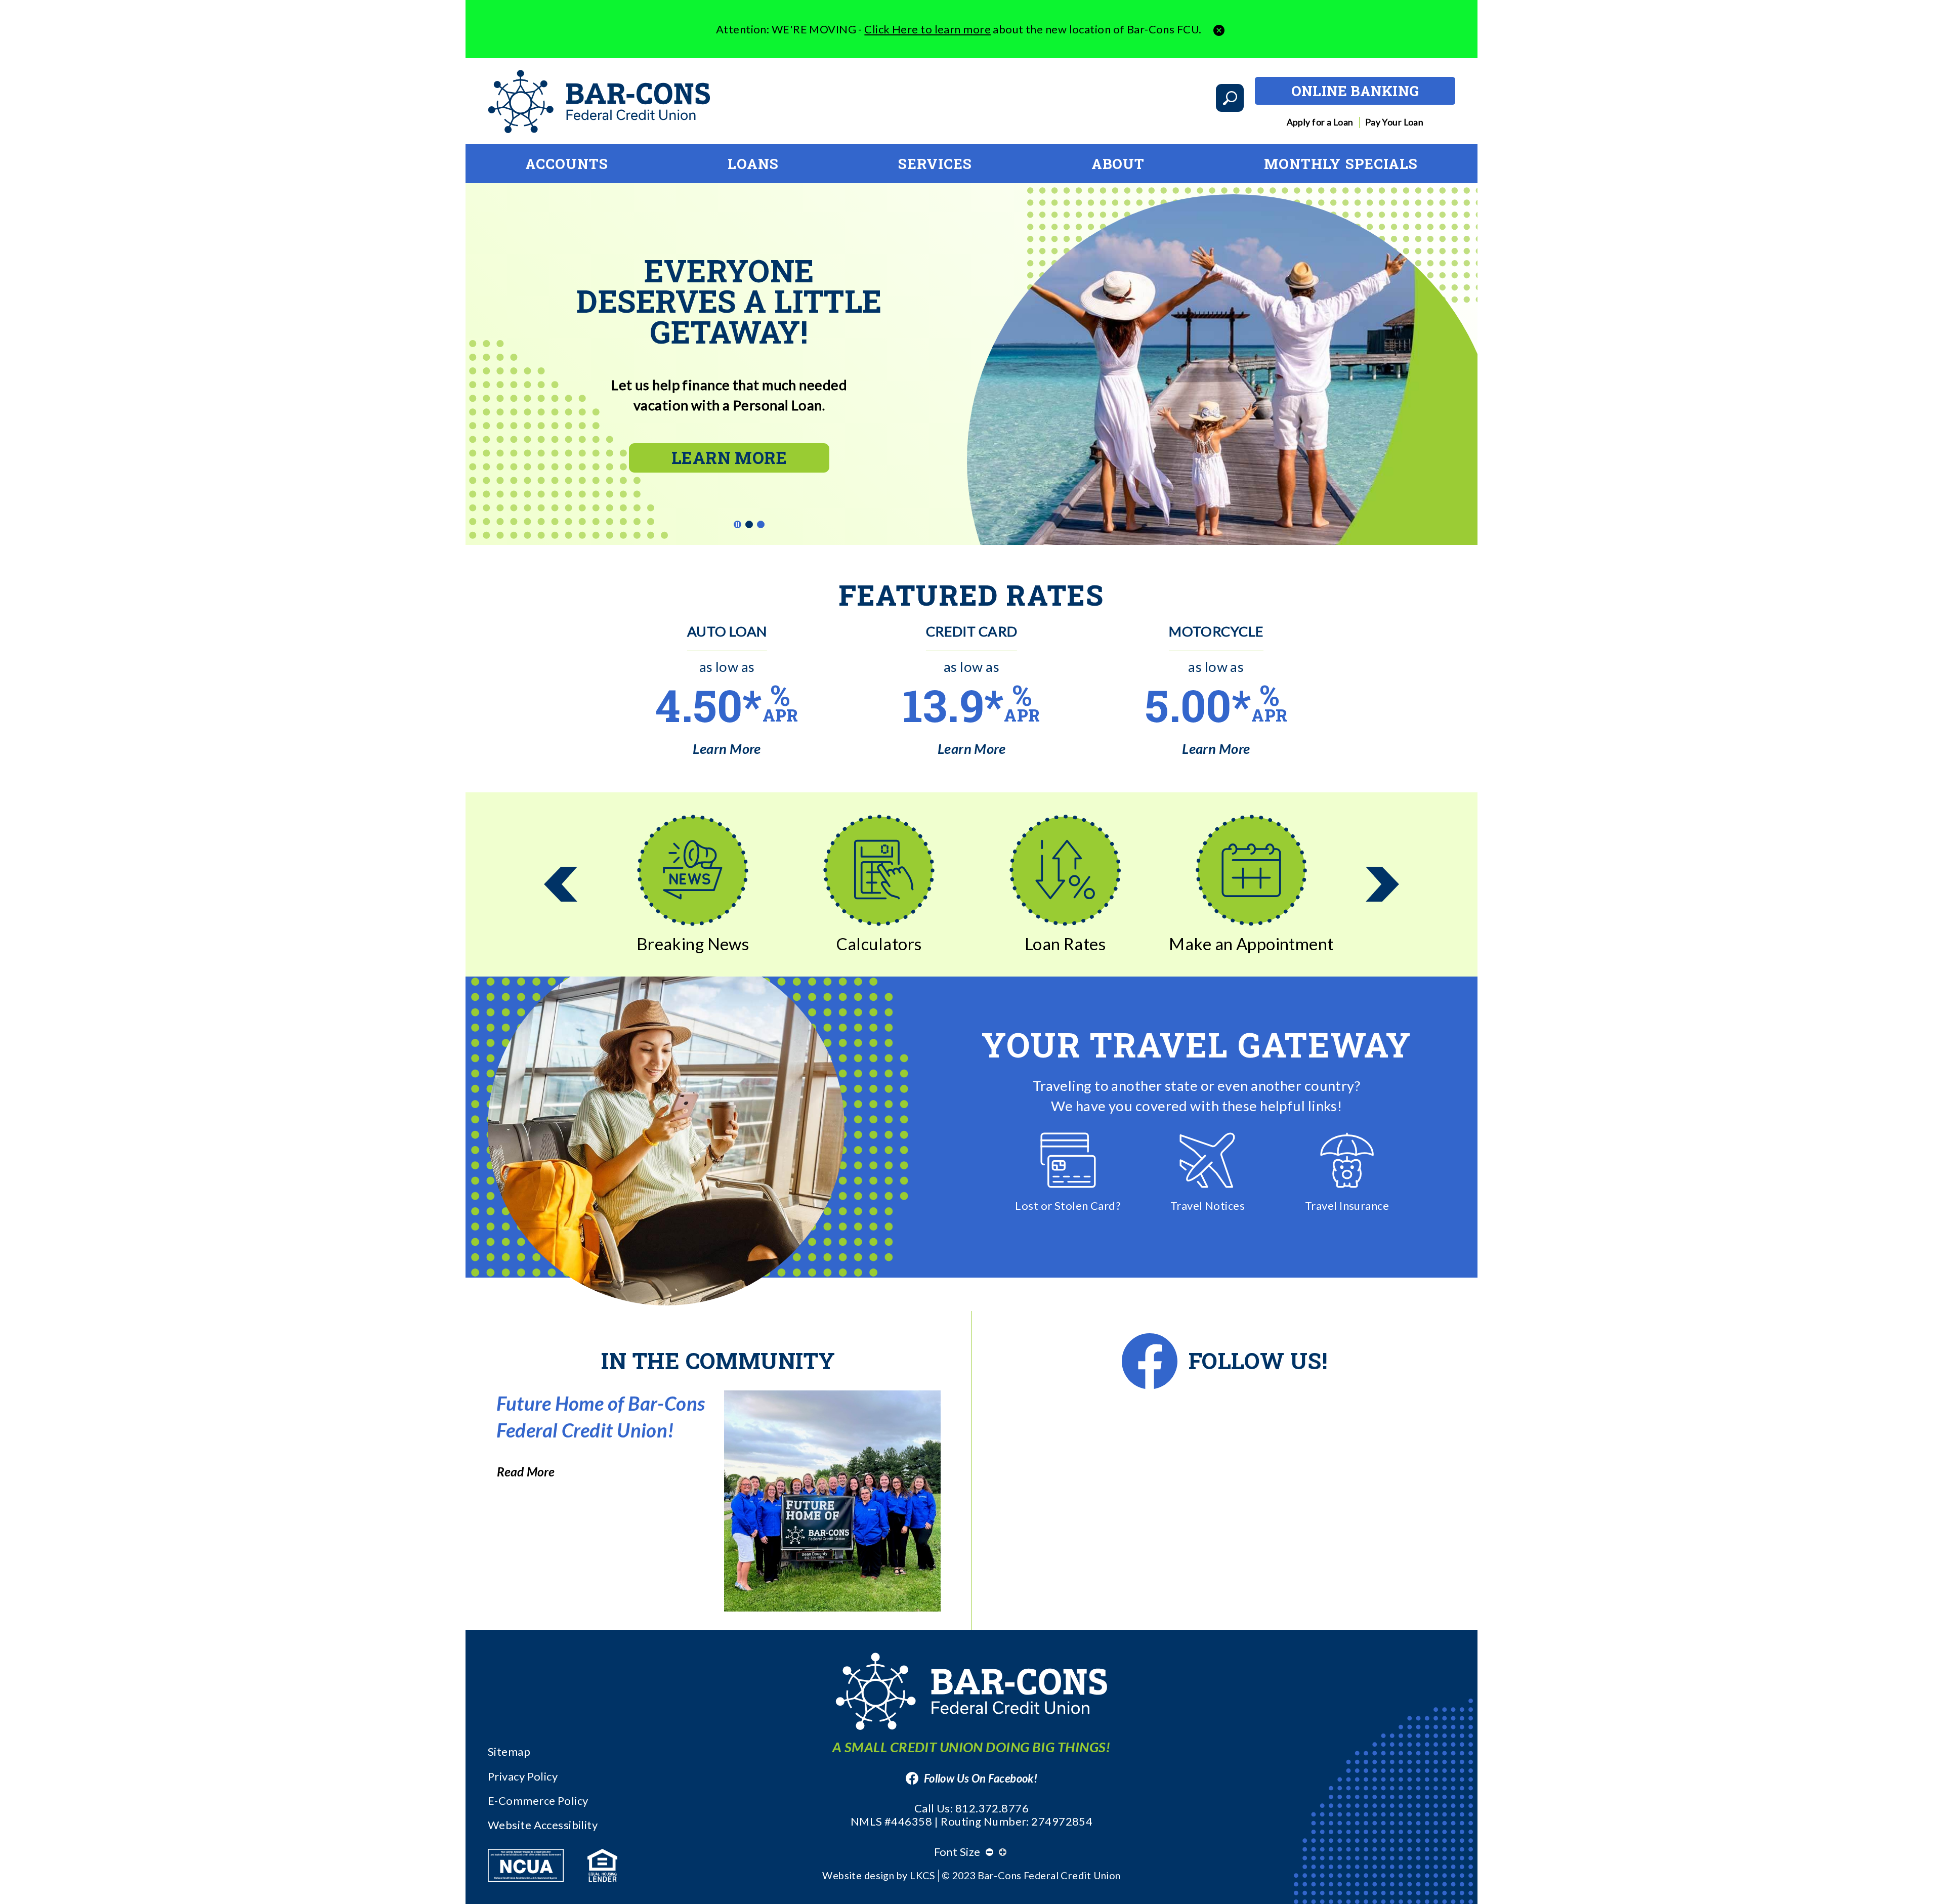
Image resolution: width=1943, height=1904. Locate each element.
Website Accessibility (543, 1825)
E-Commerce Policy (538, 1801)
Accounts (567, 163)
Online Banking (1355, 91)
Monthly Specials (1341, 163)
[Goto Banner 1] (750, 525)
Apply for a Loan (1320, 122)
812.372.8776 (992, 1808)
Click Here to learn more (927, 29)
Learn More (729, 457)
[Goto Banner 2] (761, 525)
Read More (526, 1472)
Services (935, 163)
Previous (561, 884)
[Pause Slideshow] (737, 524)
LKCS (923, 1875)
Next (1382, 884)
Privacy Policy (523, 1776)
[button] (1219, 29)
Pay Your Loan (1395, 122)
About (1118, 163)
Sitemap (509, 1751)
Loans (753, 163)
